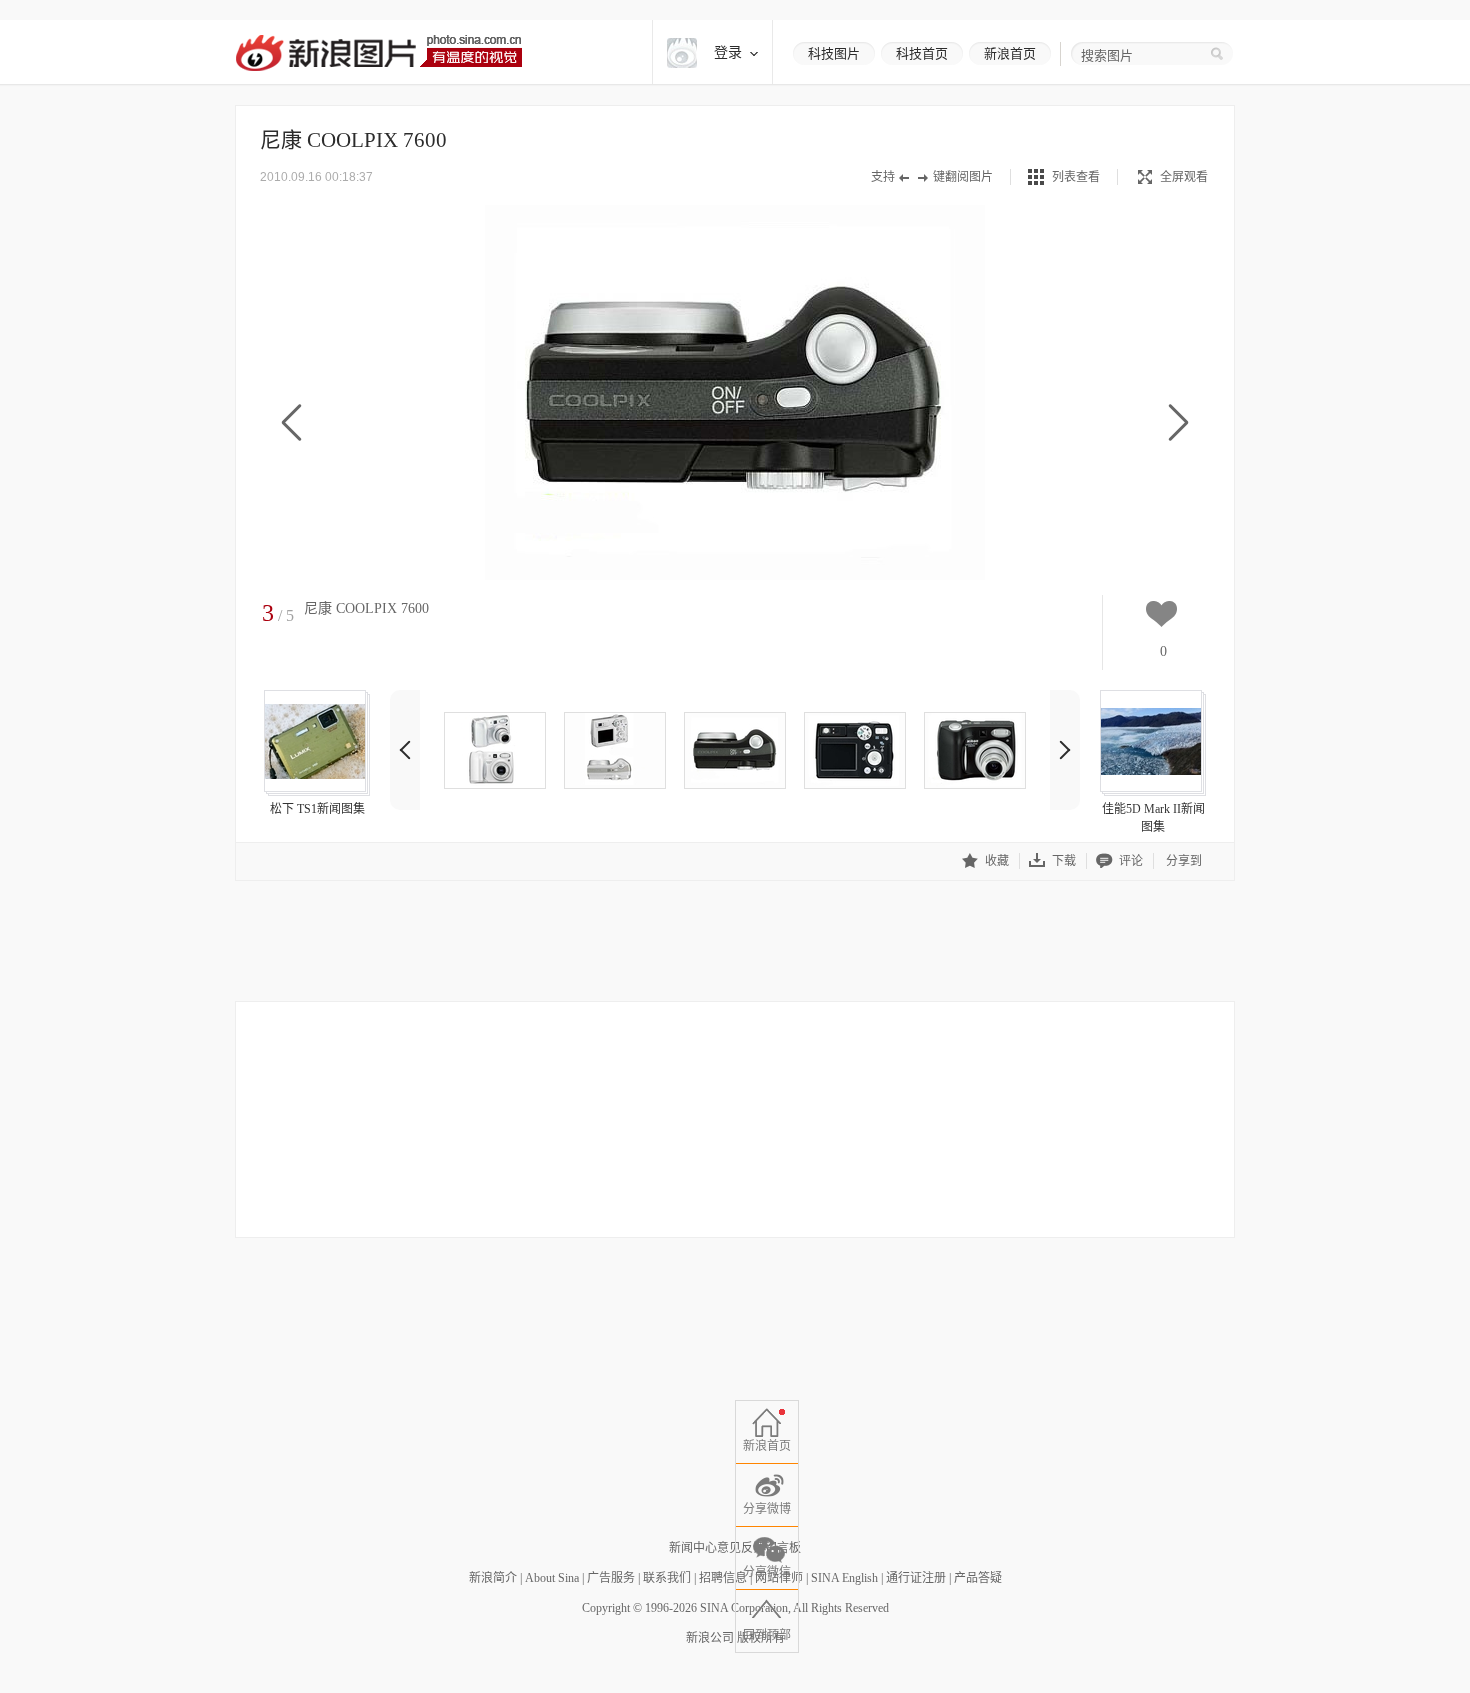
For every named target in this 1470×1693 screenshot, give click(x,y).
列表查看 (1076, 177)
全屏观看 (1184, 177)
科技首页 (922, 53)
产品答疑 (978, 1578)
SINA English (844, 1578)
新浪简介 (493, 1578)
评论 (1131, 861)
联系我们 (667, 1578)
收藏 (997, 861)
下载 (1064, 861)
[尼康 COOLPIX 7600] (495, 750)
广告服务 (611, 1578)
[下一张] (1178, 423)
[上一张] (291, 423)
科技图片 (834, 53)
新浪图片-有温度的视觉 (378, 52)
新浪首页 (1010, 53)
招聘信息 (723, 1578)
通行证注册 (916, 1578)
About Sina (552, 1578)
